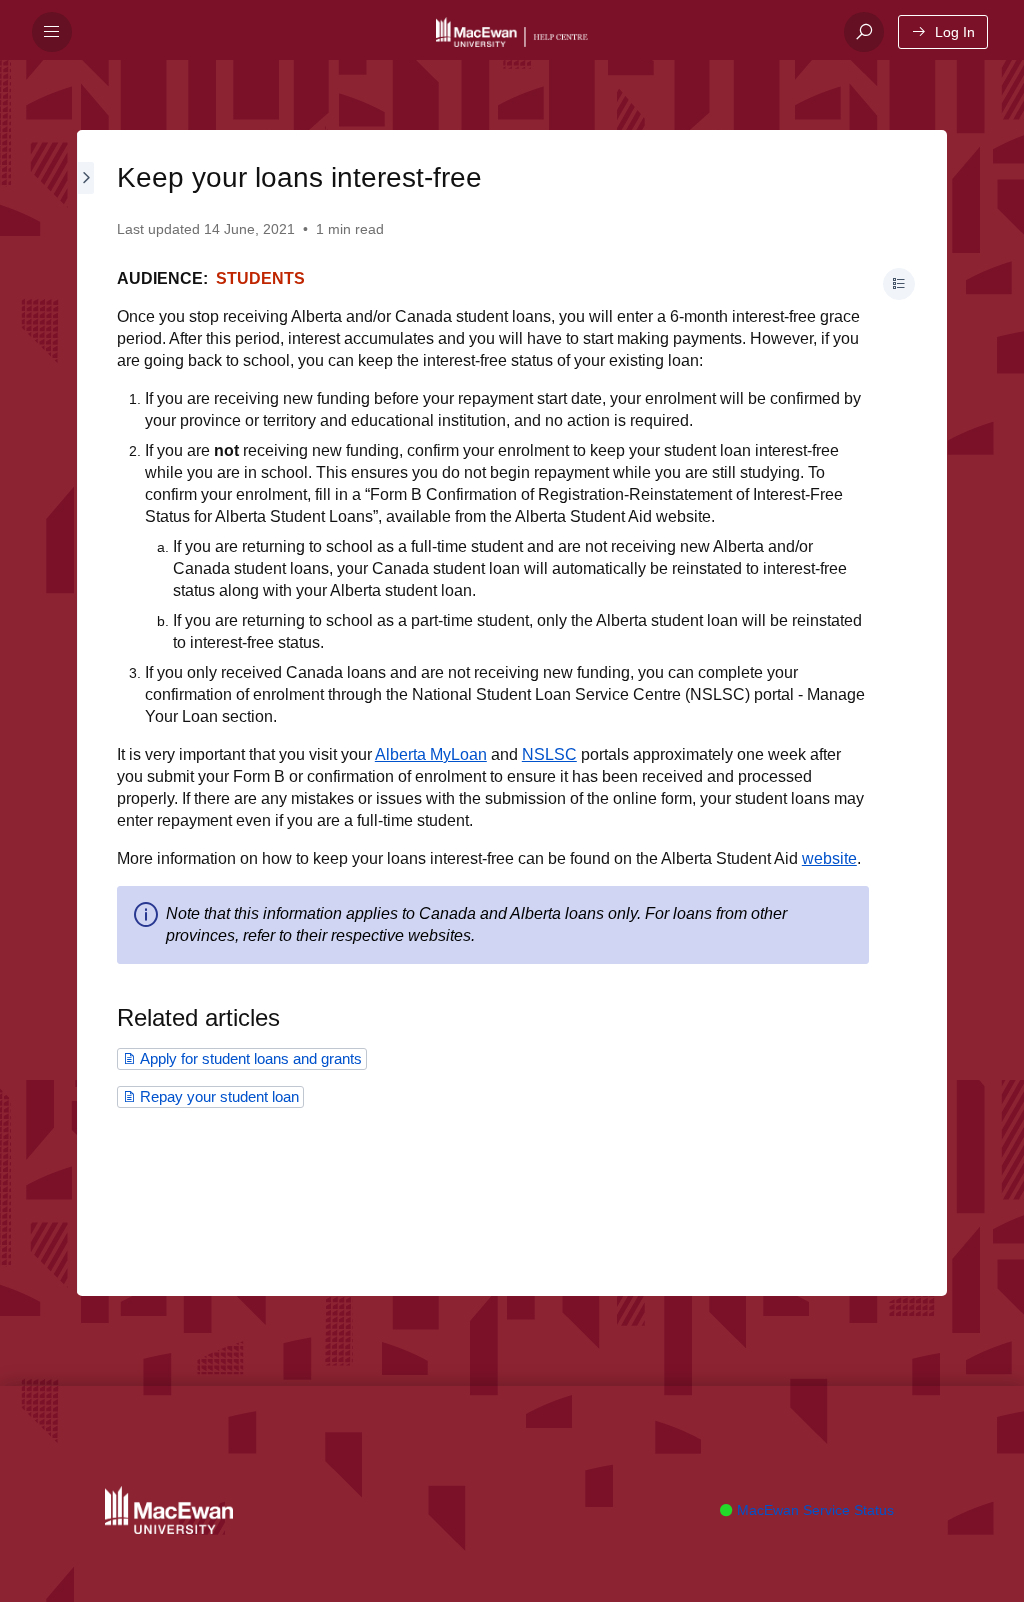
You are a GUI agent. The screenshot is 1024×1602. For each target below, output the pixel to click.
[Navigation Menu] (52, 32)
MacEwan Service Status (813, 1510)
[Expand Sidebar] (87, 713)
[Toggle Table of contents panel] (899, 284)
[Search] (864, 32)
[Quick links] (524, 32)
